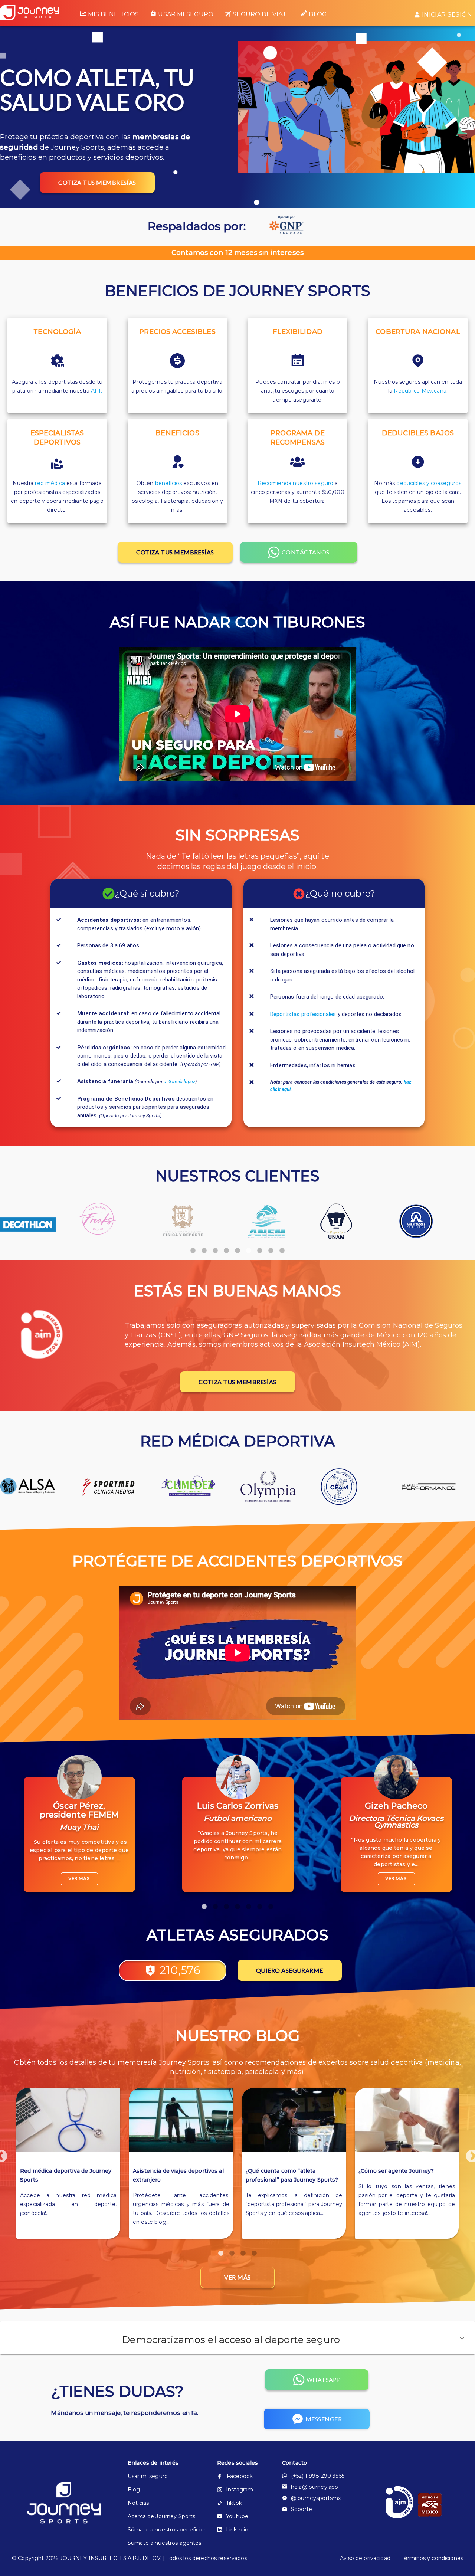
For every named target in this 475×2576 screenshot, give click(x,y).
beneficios (168, 483)
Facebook (240, 2476)
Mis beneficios (113, 14)
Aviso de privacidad (365, 2558)
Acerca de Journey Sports (160, 2516)
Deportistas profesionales (303, 1014)
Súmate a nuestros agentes (160, 2543)
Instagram (240, 2490)
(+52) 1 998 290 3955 (318, 2476)
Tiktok (234, 2503)
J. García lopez (179, 1081)
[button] (237, 2338)
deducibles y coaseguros (429, 483)
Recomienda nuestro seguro (296, 483)
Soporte (302, 2509)
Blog (318, 14)
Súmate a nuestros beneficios (160, 2530)
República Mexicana (420, 391)
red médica (50, 483)
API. (96, 391)
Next (469, 2153)
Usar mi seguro (186, 14)
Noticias (138, 2503)
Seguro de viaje (261, 14)
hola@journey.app (315, 2487)
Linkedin (237, 2530)
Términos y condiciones (432, 2558)
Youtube (237, 2516)
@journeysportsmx (316, 2498)
